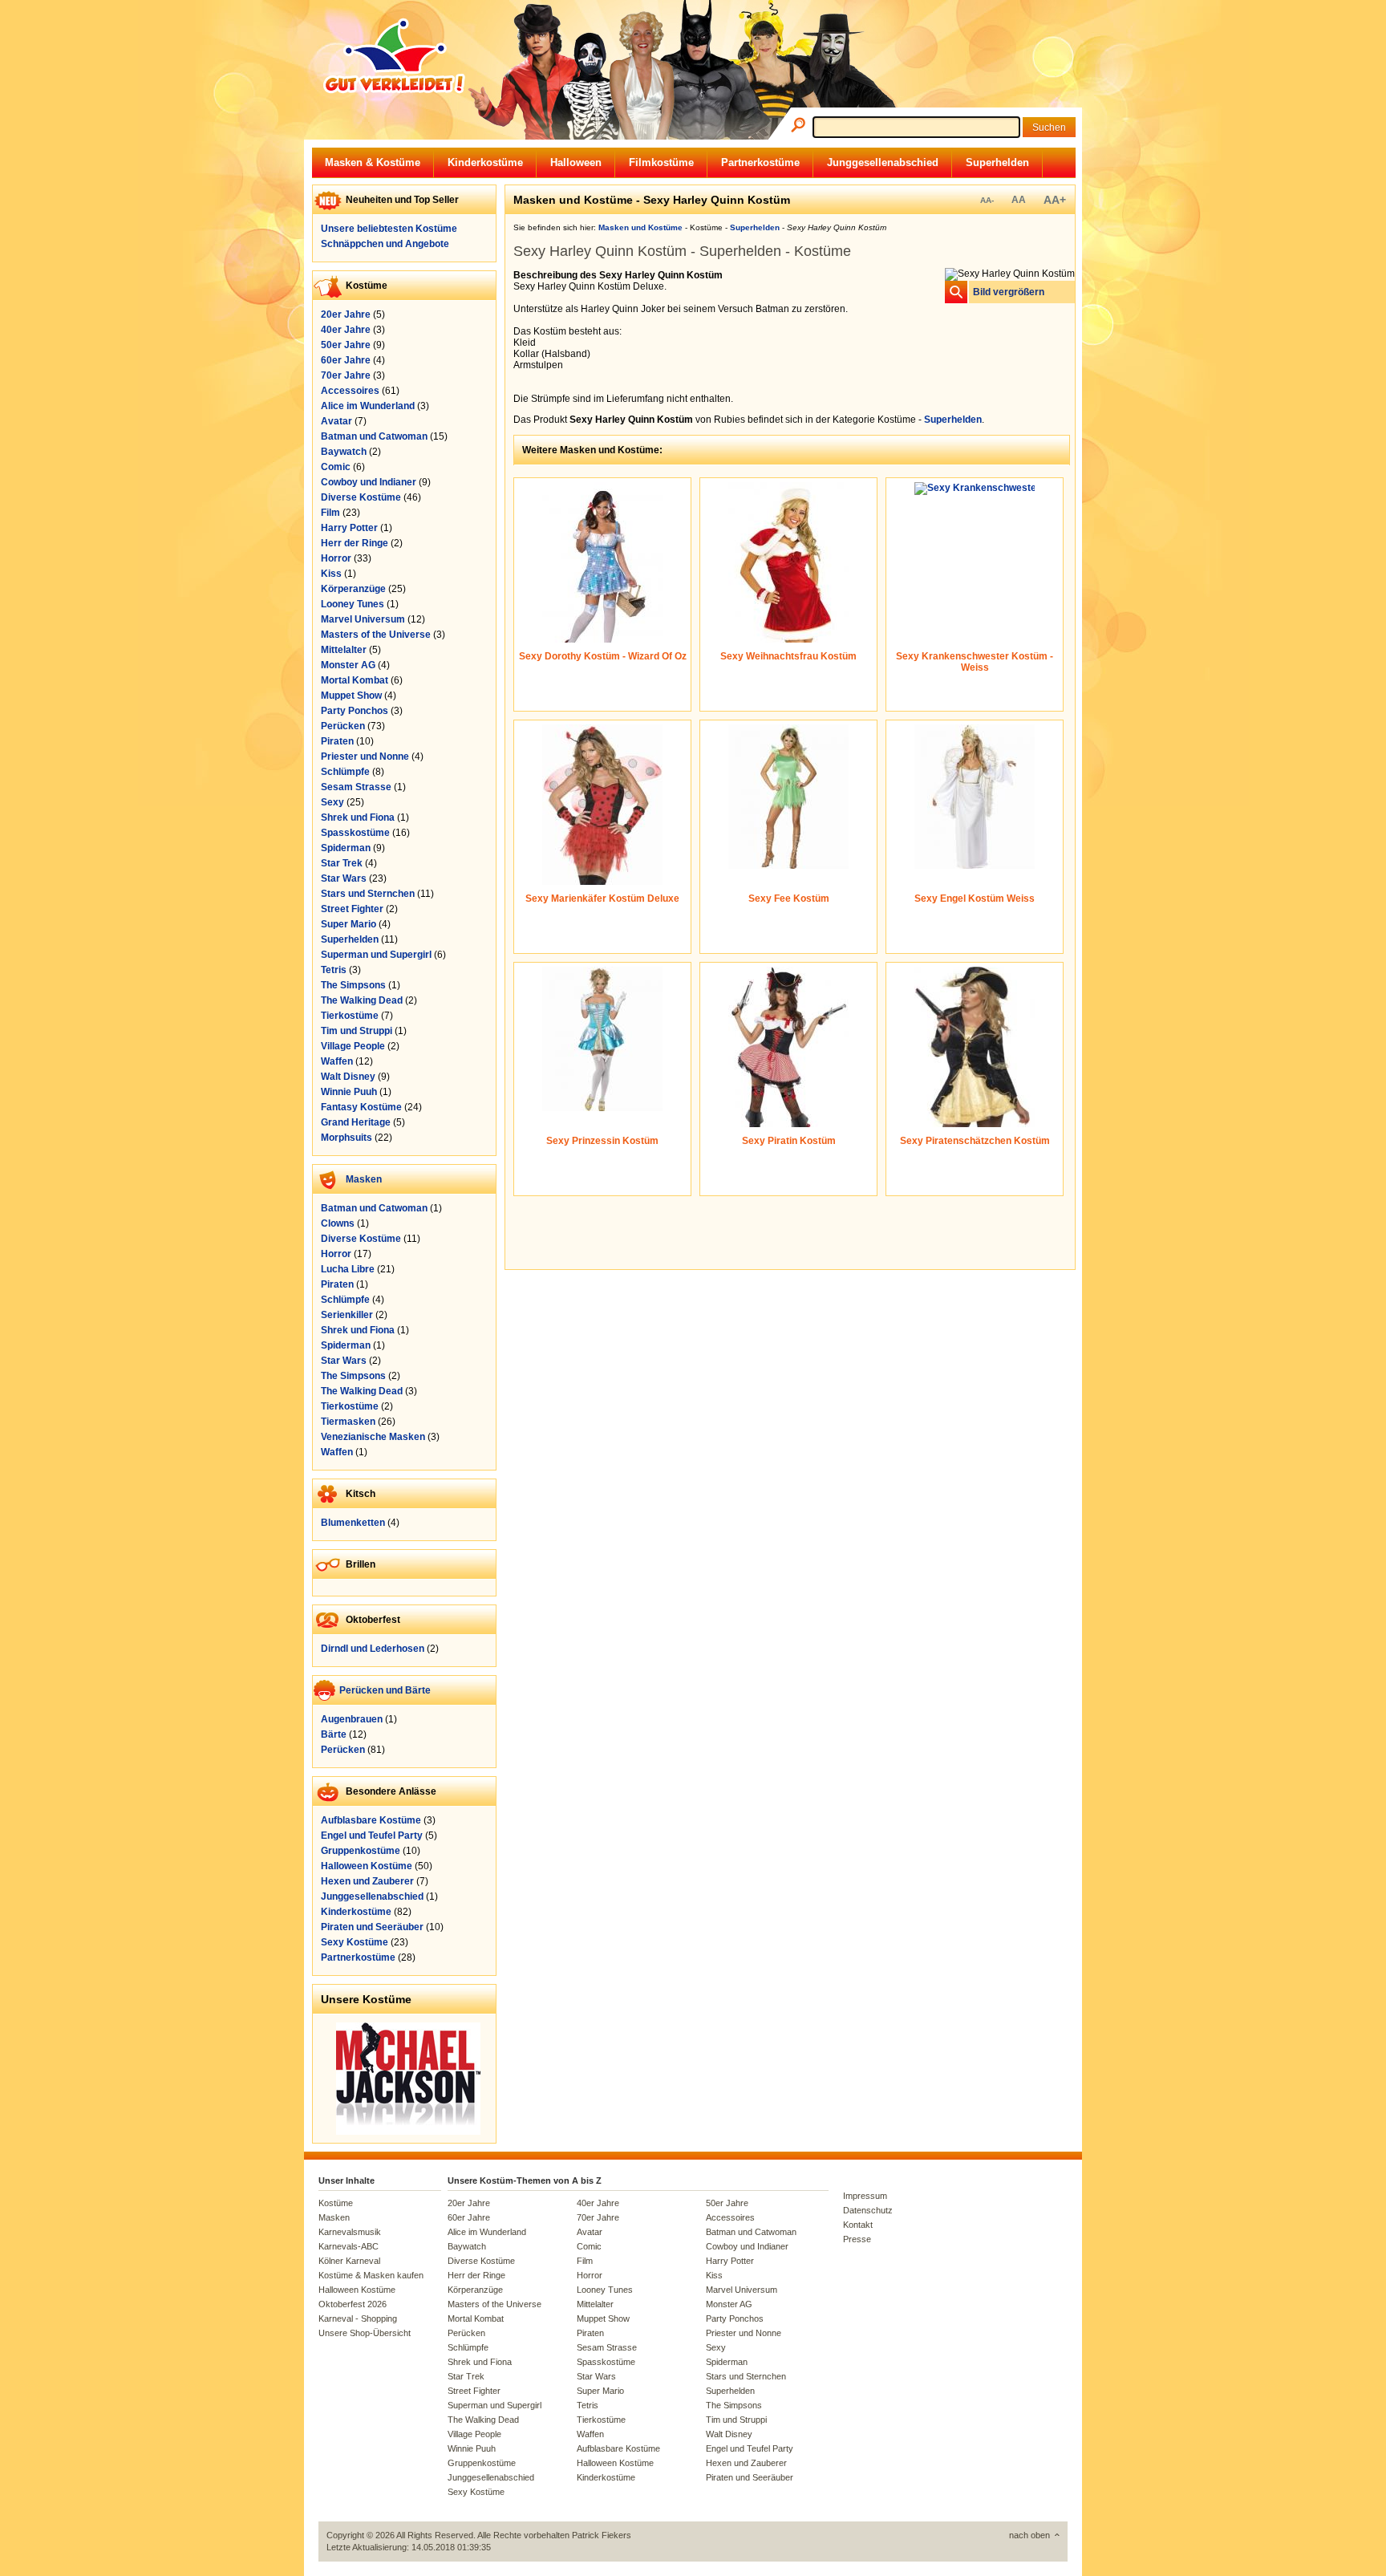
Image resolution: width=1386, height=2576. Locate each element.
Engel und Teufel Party (372, 1836)
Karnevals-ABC (349, 2246)
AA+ (1055, 200)
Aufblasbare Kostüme (371, 1820)
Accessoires (350, 391)
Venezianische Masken (373, 1437)
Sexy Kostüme (355, 1942)
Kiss (331, 574)
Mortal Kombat (355, 680)
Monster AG (348, 665)
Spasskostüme (355, 833)
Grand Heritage (356, 1122)
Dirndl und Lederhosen (373, 1649)
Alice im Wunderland (368, 406)
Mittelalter (344, 650)
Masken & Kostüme (373, 162)
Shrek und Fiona (358, 817)
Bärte (334, 1734)
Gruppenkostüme (361, 1851)
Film (330, 513)
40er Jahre (346, 330)
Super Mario (349, 924)
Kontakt (858, 2225)
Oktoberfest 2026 (353, 2304)
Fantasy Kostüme (361, 1107)
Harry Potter (349, 528)
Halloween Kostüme (367, 1866)
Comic (336, 467)
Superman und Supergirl (376, 955)
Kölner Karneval (349, 2261)
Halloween (576, 162)
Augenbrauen (352, 1719)
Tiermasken (348, 1422)
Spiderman (346, 848)
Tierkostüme (350, 1016)
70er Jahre (346, 375)
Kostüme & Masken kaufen (371, 2275)
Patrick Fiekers (602, 2535)
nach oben (1029, 2535)
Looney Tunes (353, 604)
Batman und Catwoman (374, 436)
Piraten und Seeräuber (372, 1927)
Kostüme (336, 2203)
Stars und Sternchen (368, 894)
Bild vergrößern (1009, 292)
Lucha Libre (348, 1269)
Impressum (865, 2196)
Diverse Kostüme (361, 497)
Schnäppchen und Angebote (385, 244)
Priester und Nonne (365, 757)
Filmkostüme (661, 162)
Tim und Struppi (357, 1031)
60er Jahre (346, 360)
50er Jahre (346, 345)
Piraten (337, 741)
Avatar (336, 421)
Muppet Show (351, 696)
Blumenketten (353, 1523)
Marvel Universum (363, 619)
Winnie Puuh (349, 1092)
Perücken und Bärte (385, 1690)
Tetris (334, 970)
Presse (857, 2239)
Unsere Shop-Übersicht (365, 2333)
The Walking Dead (362, 1000)
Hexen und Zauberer (367, 1881)
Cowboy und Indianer (369, 482)
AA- (987, 200)
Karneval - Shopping (358, 2318)
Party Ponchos (355, 711)
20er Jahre (346, 314)
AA (1019, 200)
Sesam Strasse (356, 787)
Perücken (343, 726)
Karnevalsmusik (350, 2232)
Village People (353, 1046)
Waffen (337, 1061)
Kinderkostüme (485, 162)
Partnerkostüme (760, 162)
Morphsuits (346, 1138)
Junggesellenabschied (883, 162)
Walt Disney (348, 1077)
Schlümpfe (345, 772)
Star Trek (342, 863)
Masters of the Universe (376, 635)
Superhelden (997, 162)
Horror (336, 558)
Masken (364, 1179)
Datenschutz (868, 2210)
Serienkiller (347, 1315)
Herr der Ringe (355, 543)
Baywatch (344, 452)
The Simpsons (353, 985)
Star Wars (344, 878)
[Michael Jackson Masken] (408, 2132)
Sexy (332, 802)
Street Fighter (352, 909)
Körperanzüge (353, 589)
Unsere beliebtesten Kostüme (389, 229)
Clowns (338, 1223)
